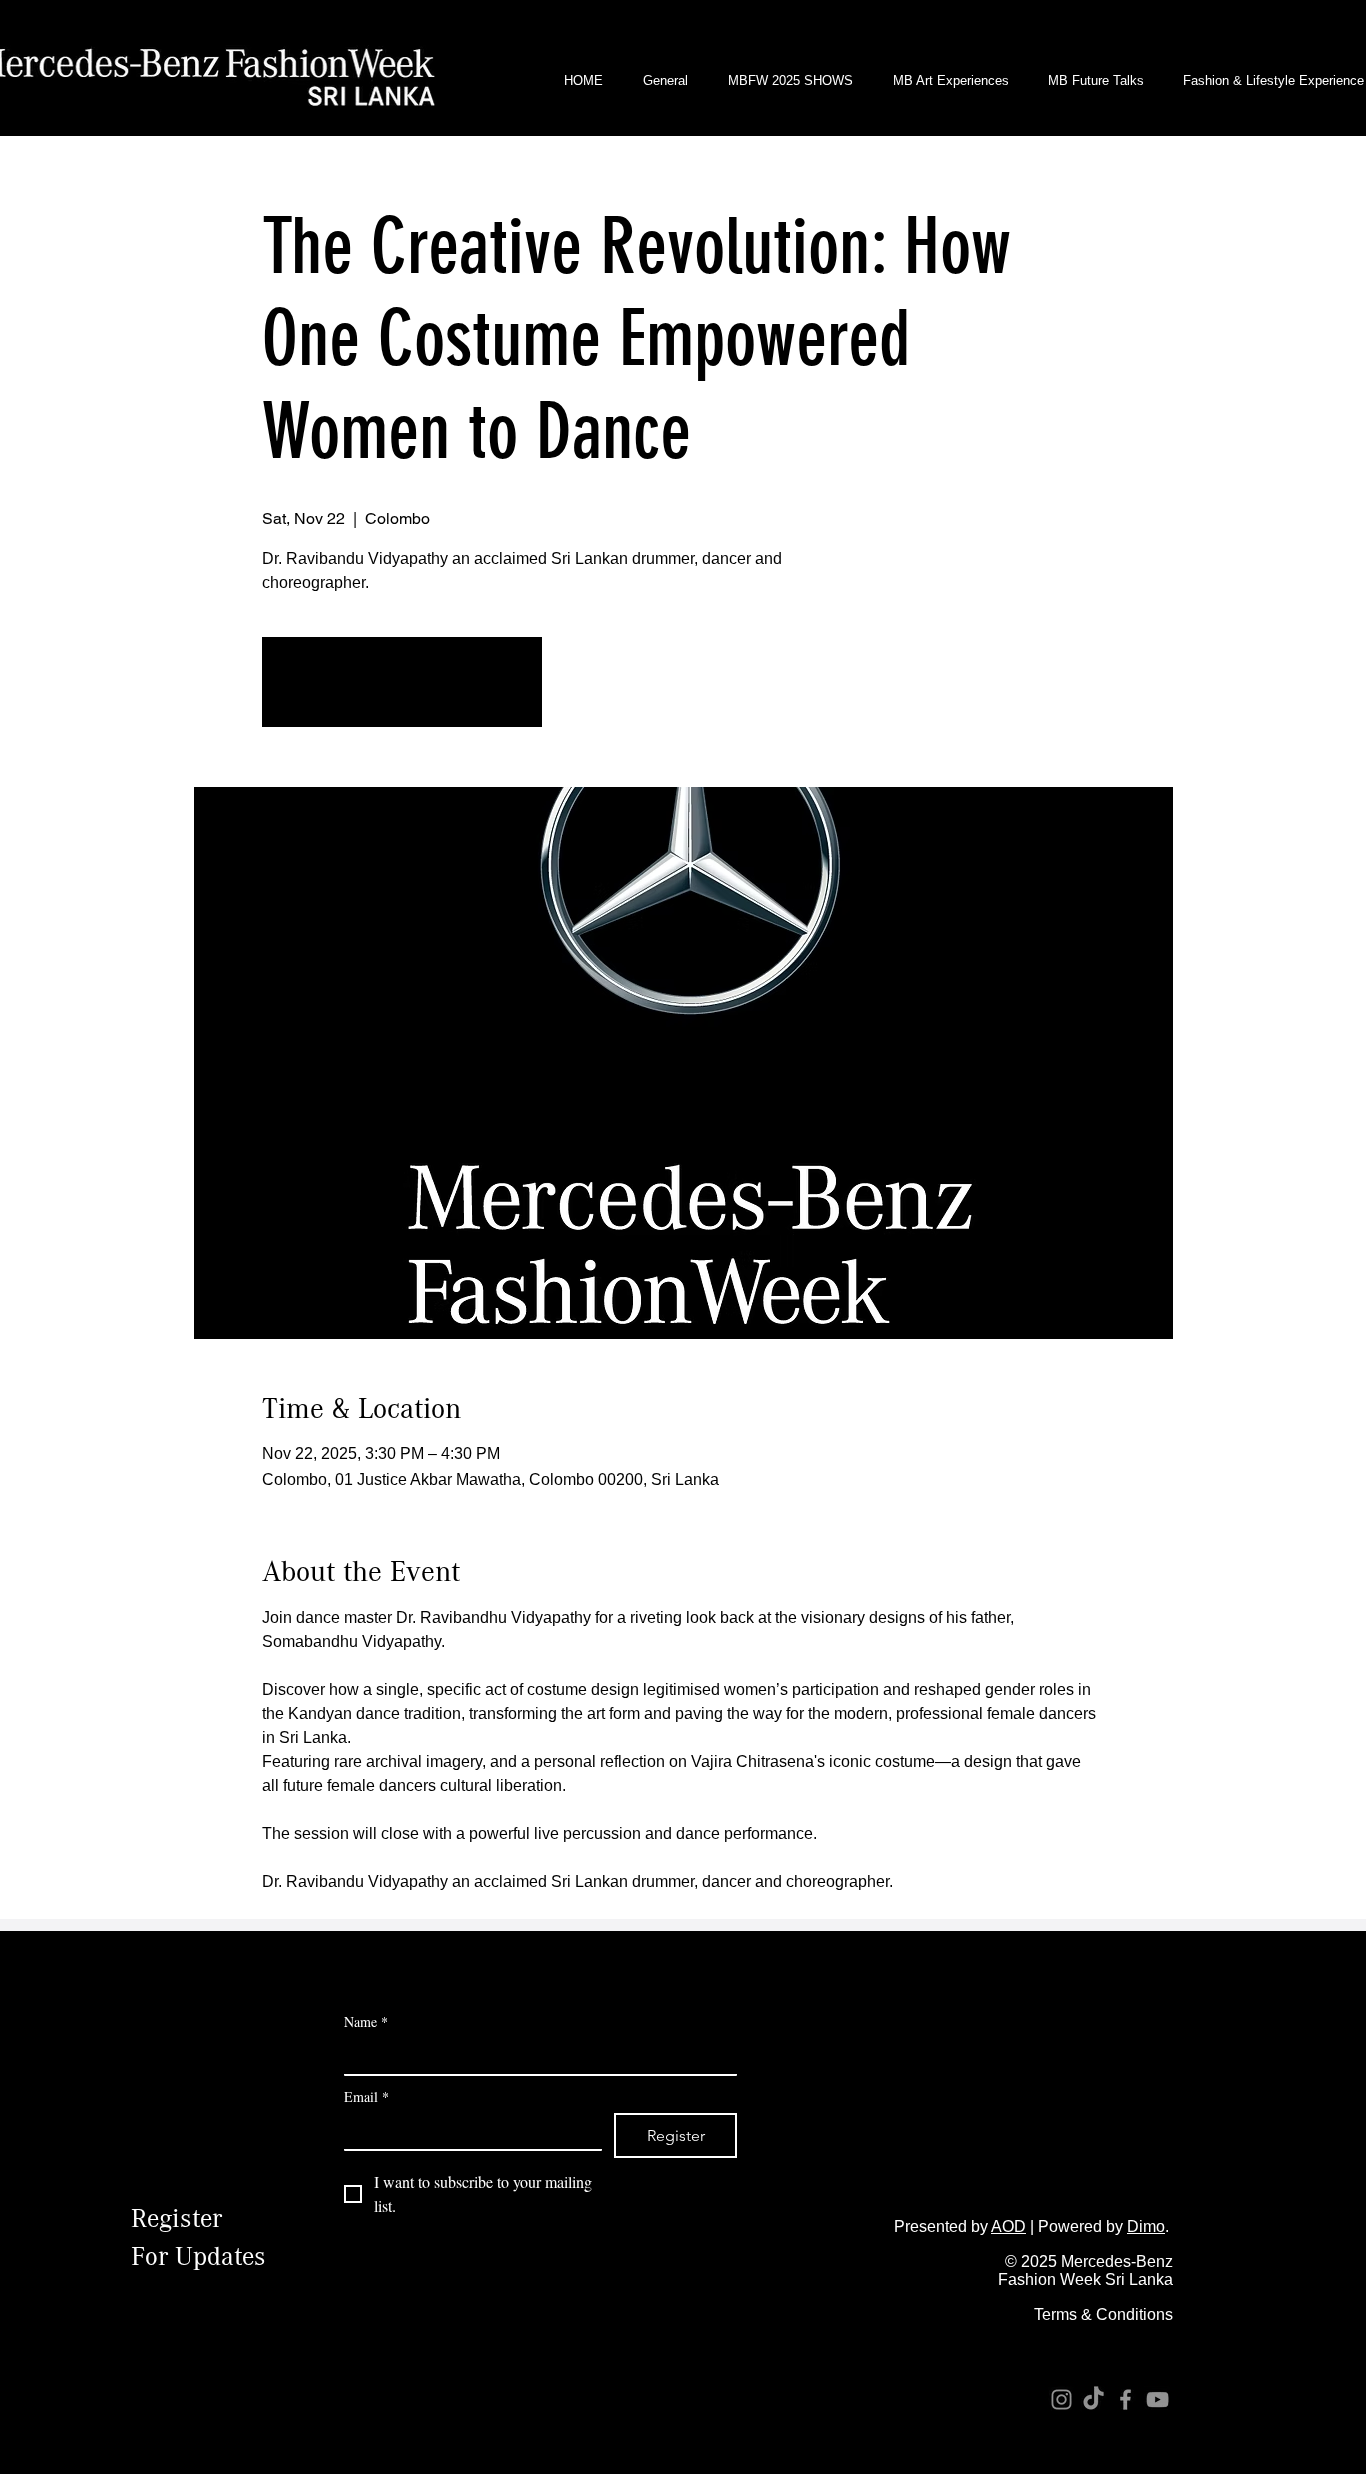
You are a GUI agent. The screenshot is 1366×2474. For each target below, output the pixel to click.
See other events (402, 693)
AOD (1008, 2226)
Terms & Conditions (1103, 2314)
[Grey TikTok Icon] (1093, 2399)
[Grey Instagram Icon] (1061, 2399)
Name (366, 2021)
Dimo (1146, 2226)
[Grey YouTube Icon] (1157, 2399)
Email (366, 2096)
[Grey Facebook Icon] (1125, 2399)
